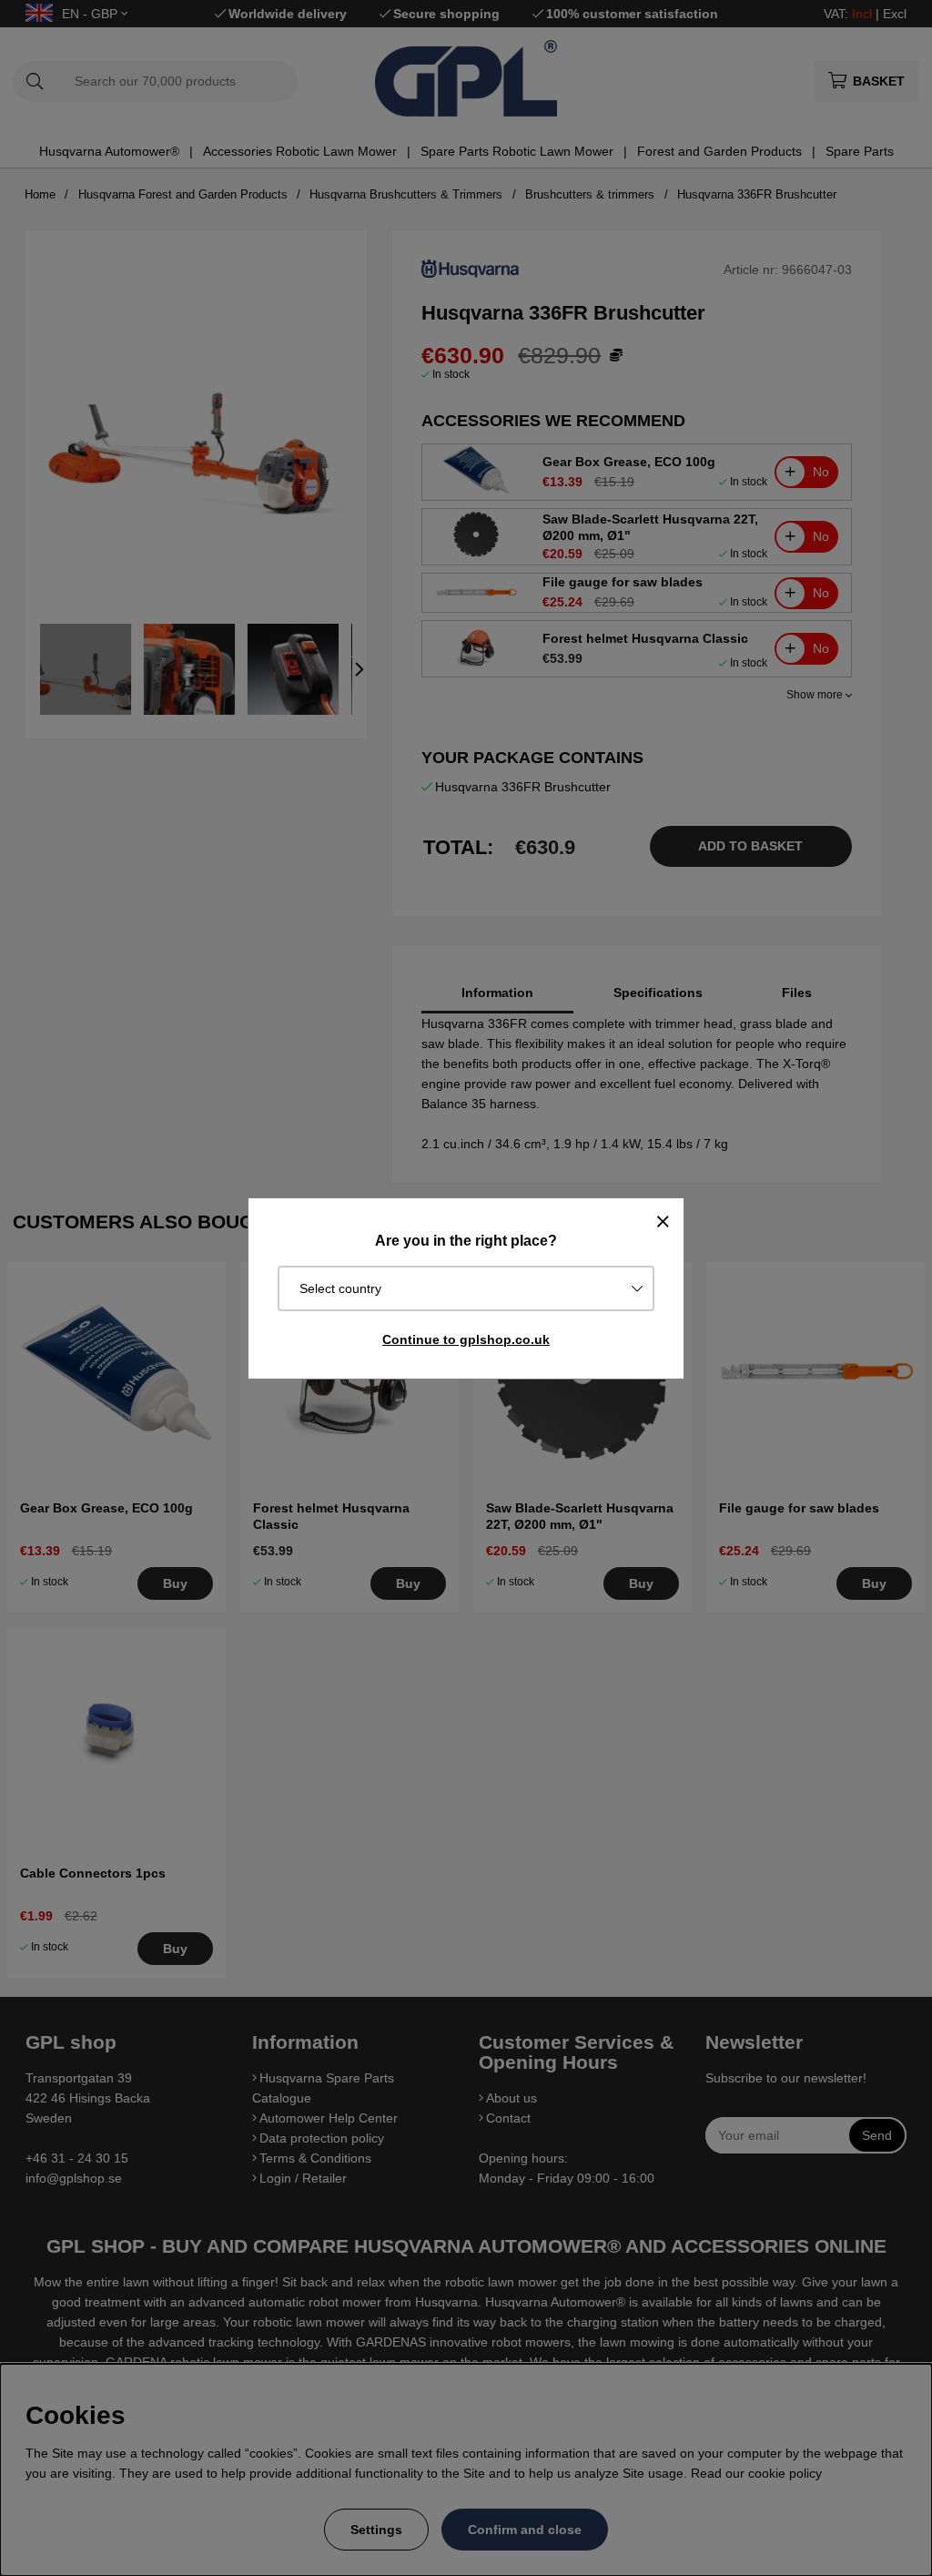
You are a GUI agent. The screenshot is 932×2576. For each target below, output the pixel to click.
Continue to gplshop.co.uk (466, 1339)
